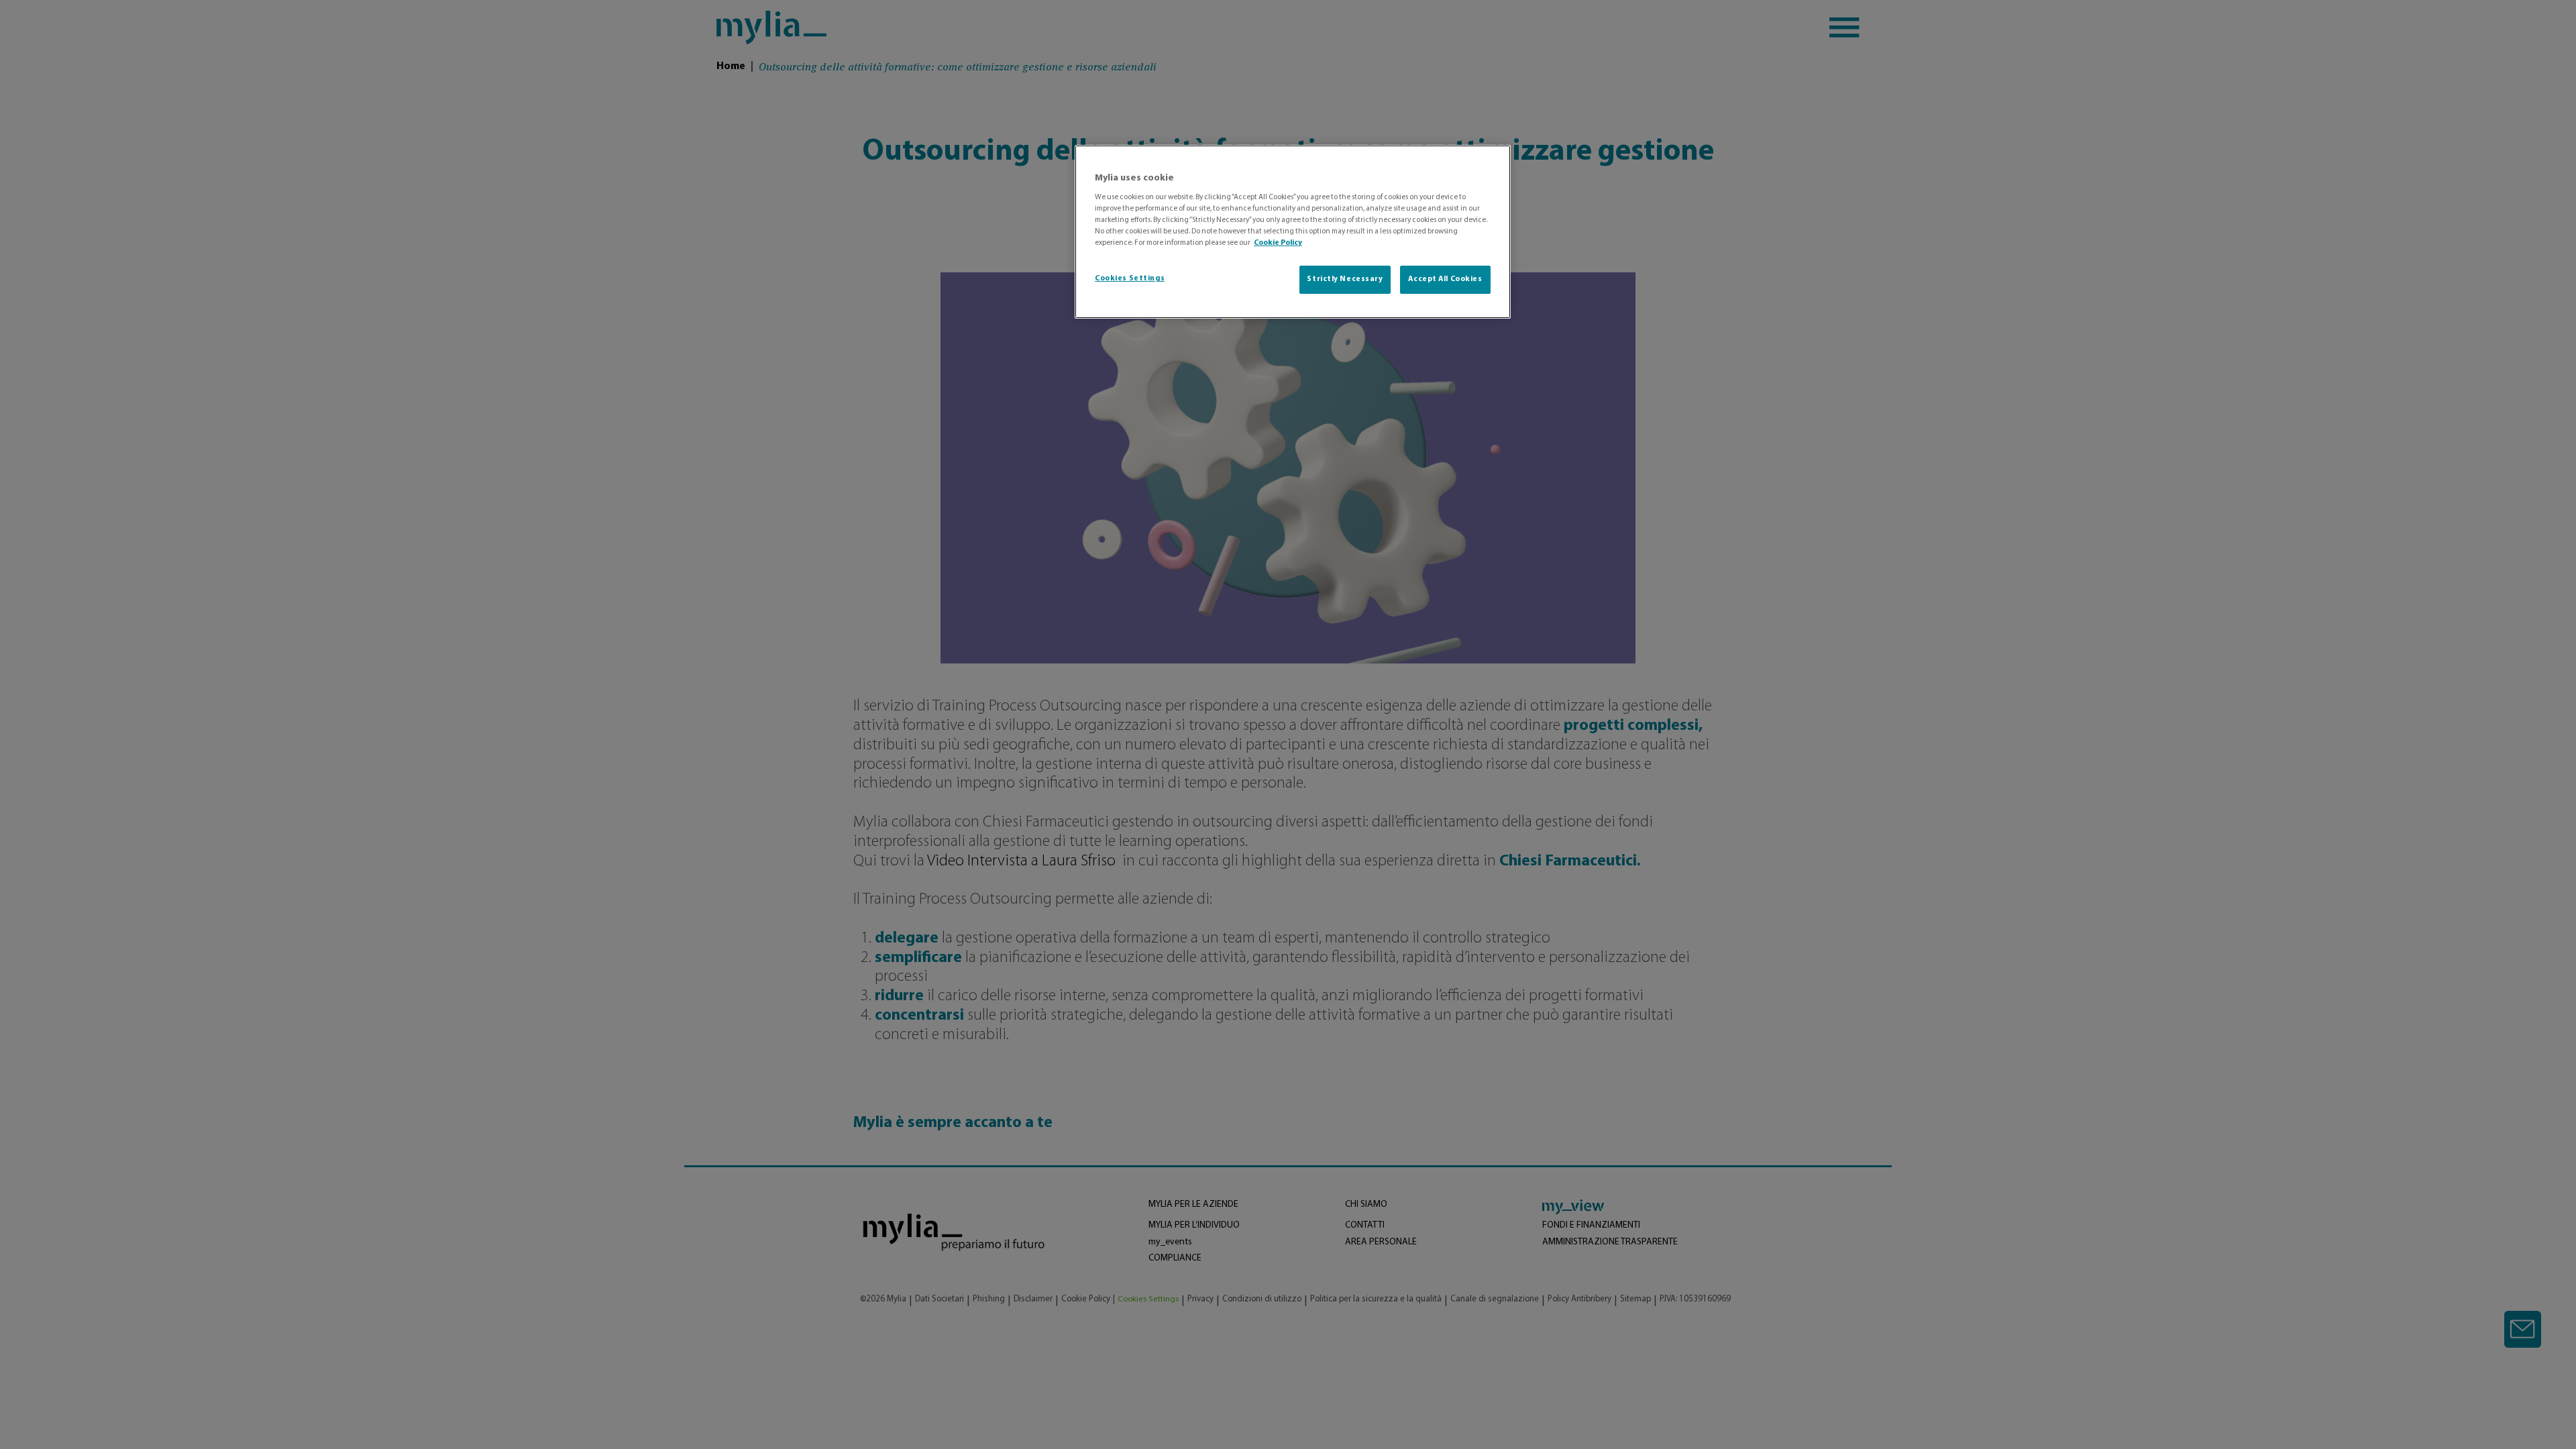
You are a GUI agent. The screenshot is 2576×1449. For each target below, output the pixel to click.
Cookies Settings (1130, 278)
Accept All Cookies (1445, 279)
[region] (1293, 232)
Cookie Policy (1278, 243)
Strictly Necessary (1345, 279)
